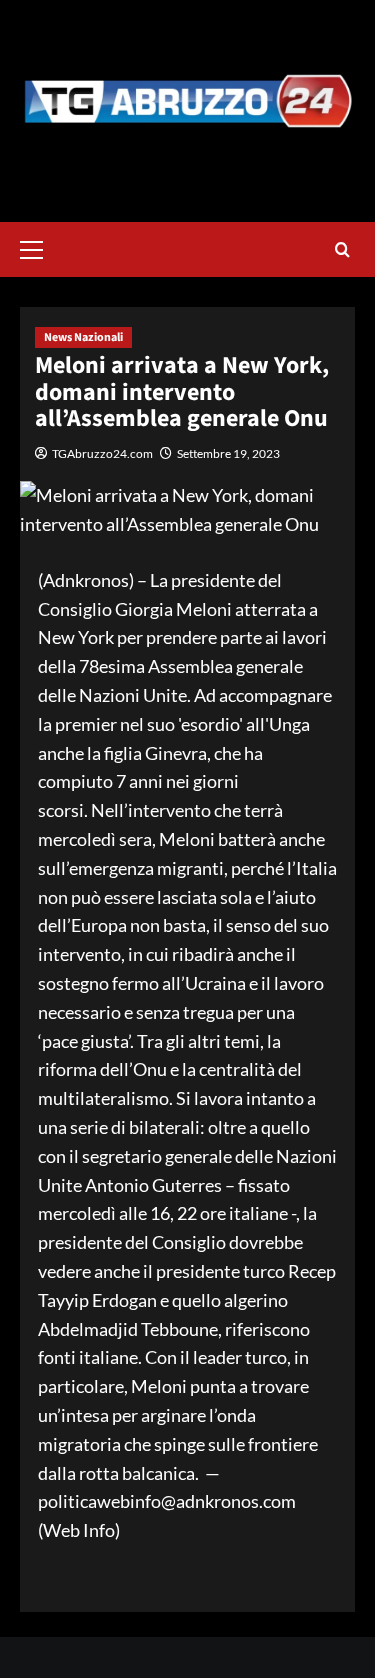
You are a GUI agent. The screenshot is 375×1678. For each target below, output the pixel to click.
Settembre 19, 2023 (228, 453)
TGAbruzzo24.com (102, 453)
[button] (40, 247)
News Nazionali (83, 337)
